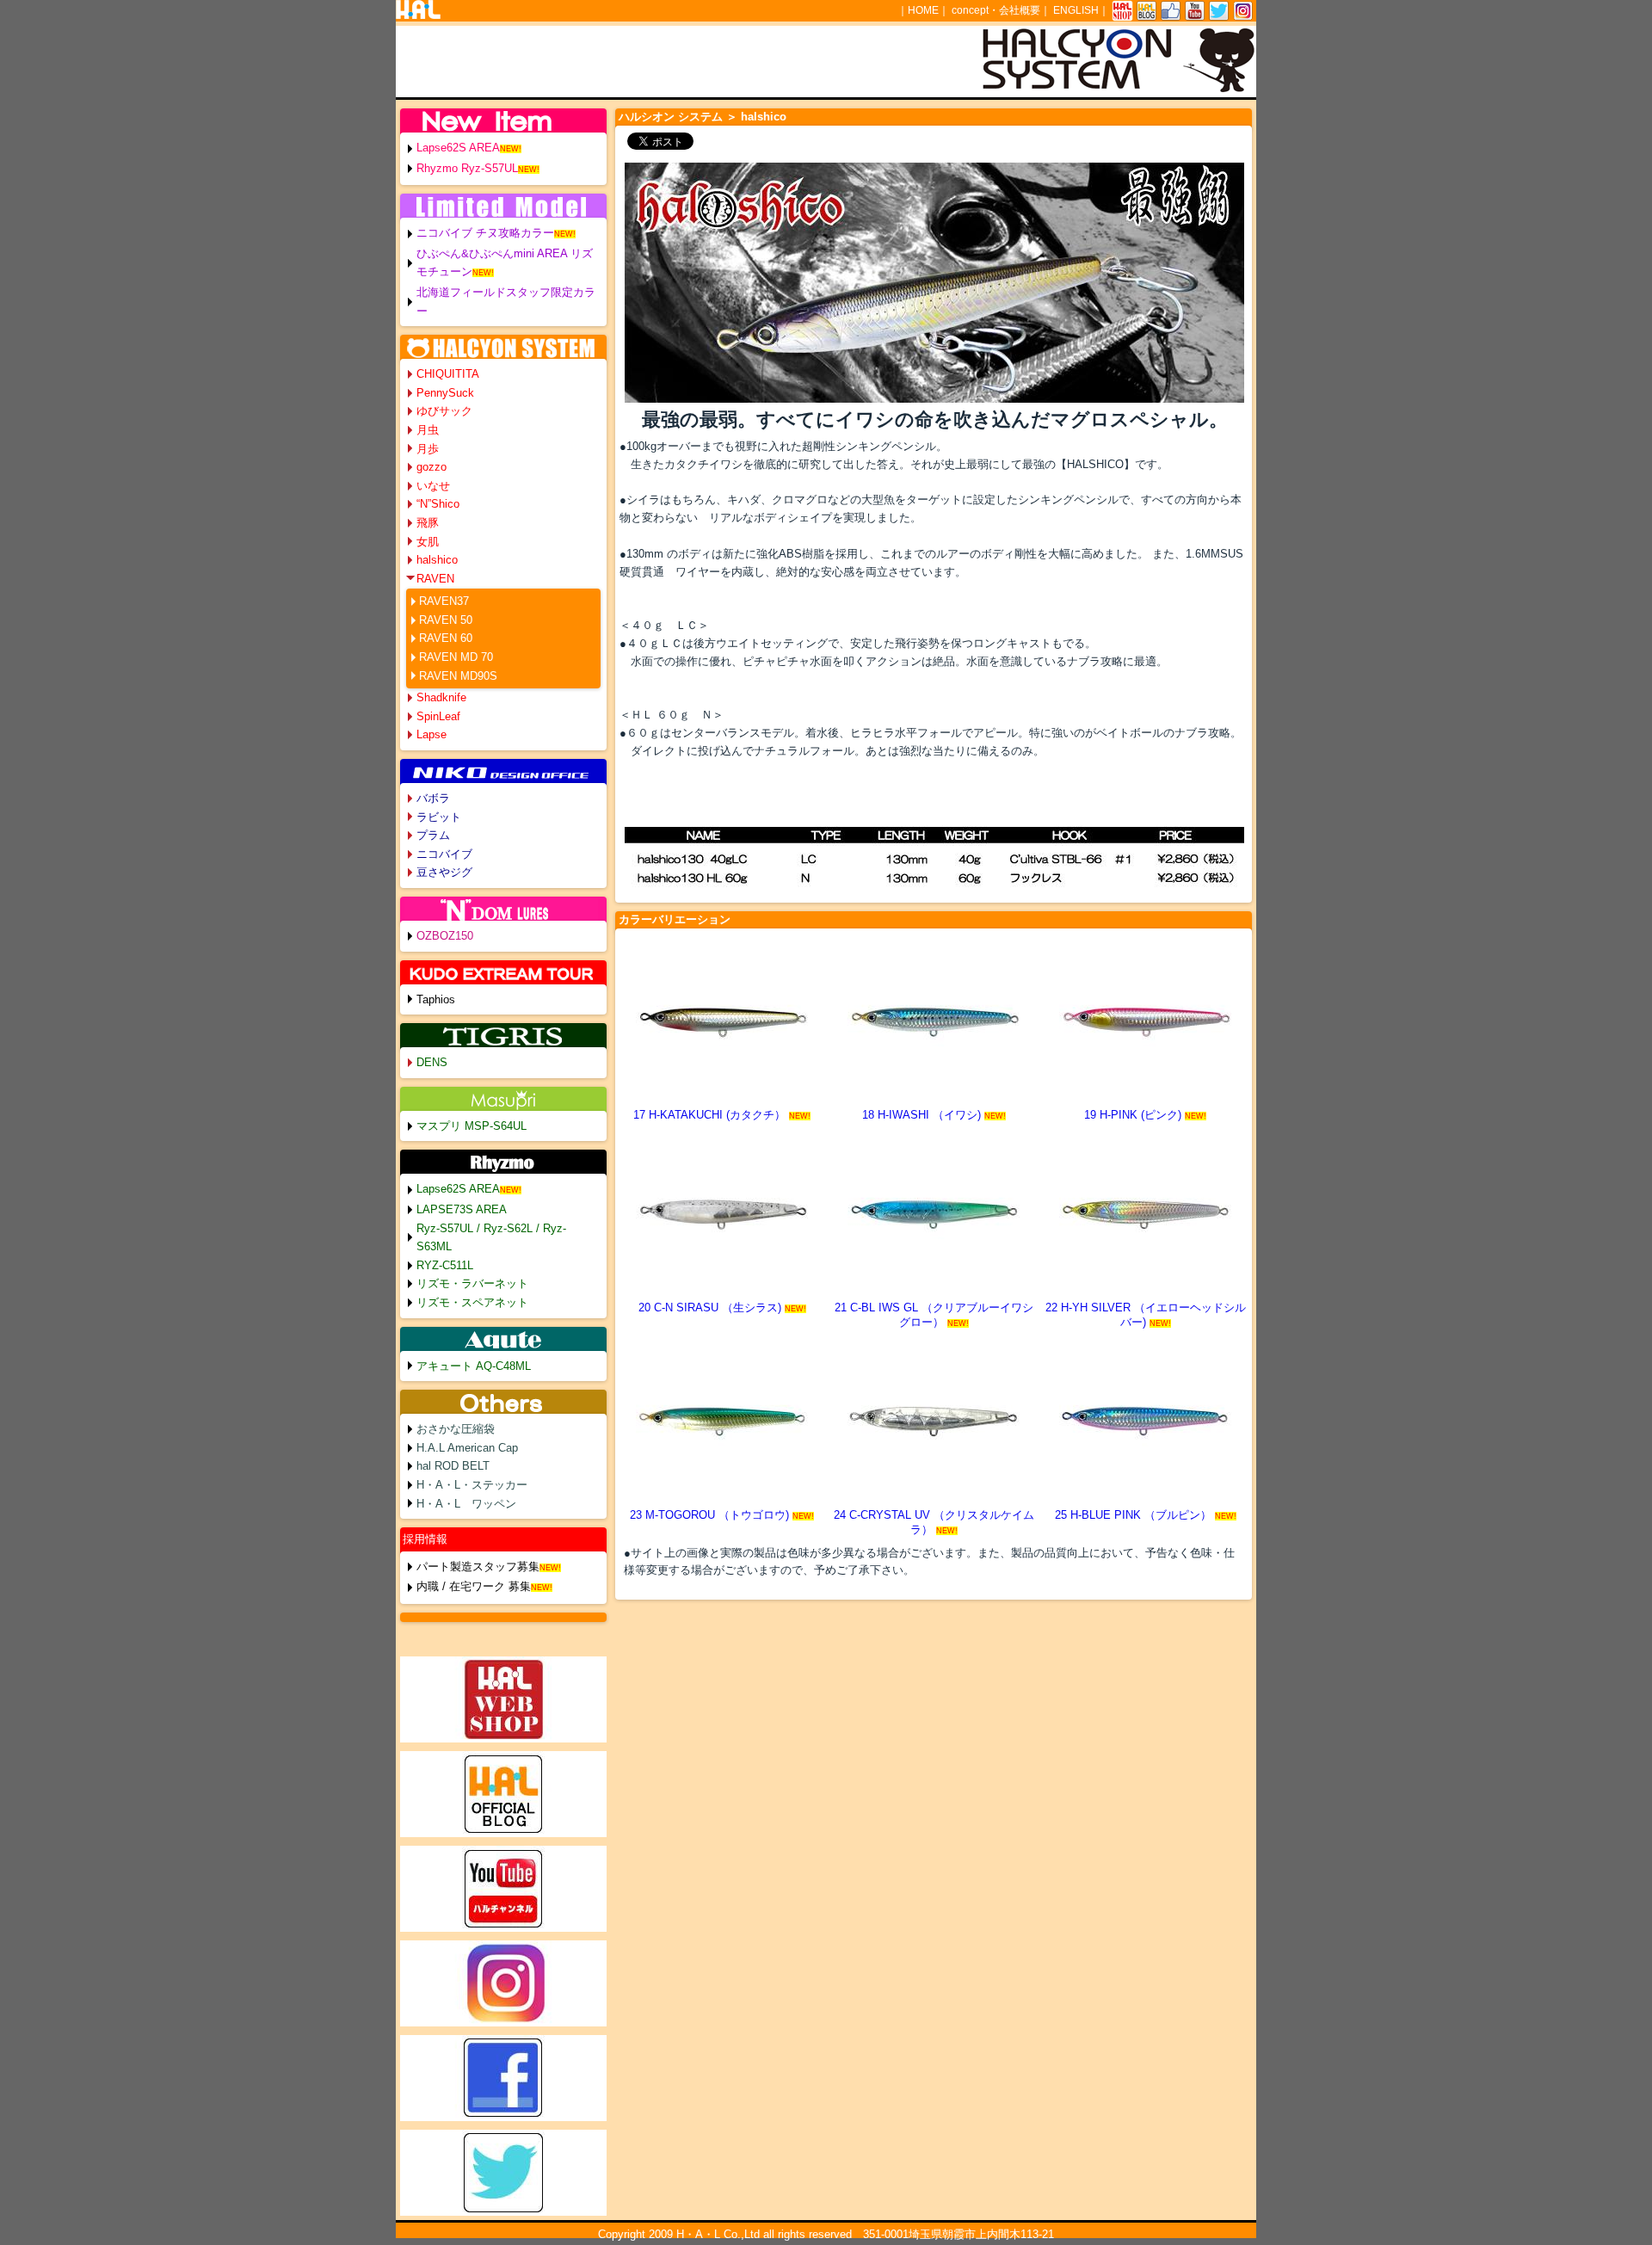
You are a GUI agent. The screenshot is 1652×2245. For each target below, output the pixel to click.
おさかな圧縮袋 (456, 1429)
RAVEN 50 (446, 620)
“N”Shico (438, 504)
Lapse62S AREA (458, 148)
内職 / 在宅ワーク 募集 (474, 1586)
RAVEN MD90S (458, 676)
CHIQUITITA (448, 374)
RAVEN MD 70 (456, 657)
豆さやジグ (444, 872)
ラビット (439, 817)
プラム (433, 835)
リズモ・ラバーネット (472, 1283)
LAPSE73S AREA (462, 1209)
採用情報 (425, 1539)
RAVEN (435, 579)
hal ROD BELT (453, 1466)
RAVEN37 (444, 601)
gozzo (431, 467)
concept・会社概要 (996, 10)
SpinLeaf (438, 716)
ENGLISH (1076, 10)
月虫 (428, 430)
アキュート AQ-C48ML (474, 1366)
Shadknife (441, 697)
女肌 (428, 542)
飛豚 (428, 523)
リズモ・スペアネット (472, 1302)
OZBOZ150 (445, 936)
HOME (923, 10)
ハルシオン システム (671, 117)
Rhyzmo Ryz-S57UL (467, 168)
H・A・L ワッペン (466, 1504)
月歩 (428, 449)
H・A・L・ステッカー (472, 1485)
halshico (437, 560)
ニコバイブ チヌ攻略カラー (485, 233)
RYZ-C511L (445, 1265)
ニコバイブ (444, 854)
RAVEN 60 (446, 638)
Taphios (436, 999)
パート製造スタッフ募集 (478, 1567)
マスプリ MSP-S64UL (472, 1126)
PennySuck (445, 393)
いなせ (433, 486)
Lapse (431, 734)
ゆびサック (444, 411)
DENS (432, 1062)
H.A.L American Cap (467, 1448)
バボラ (433, 798)
